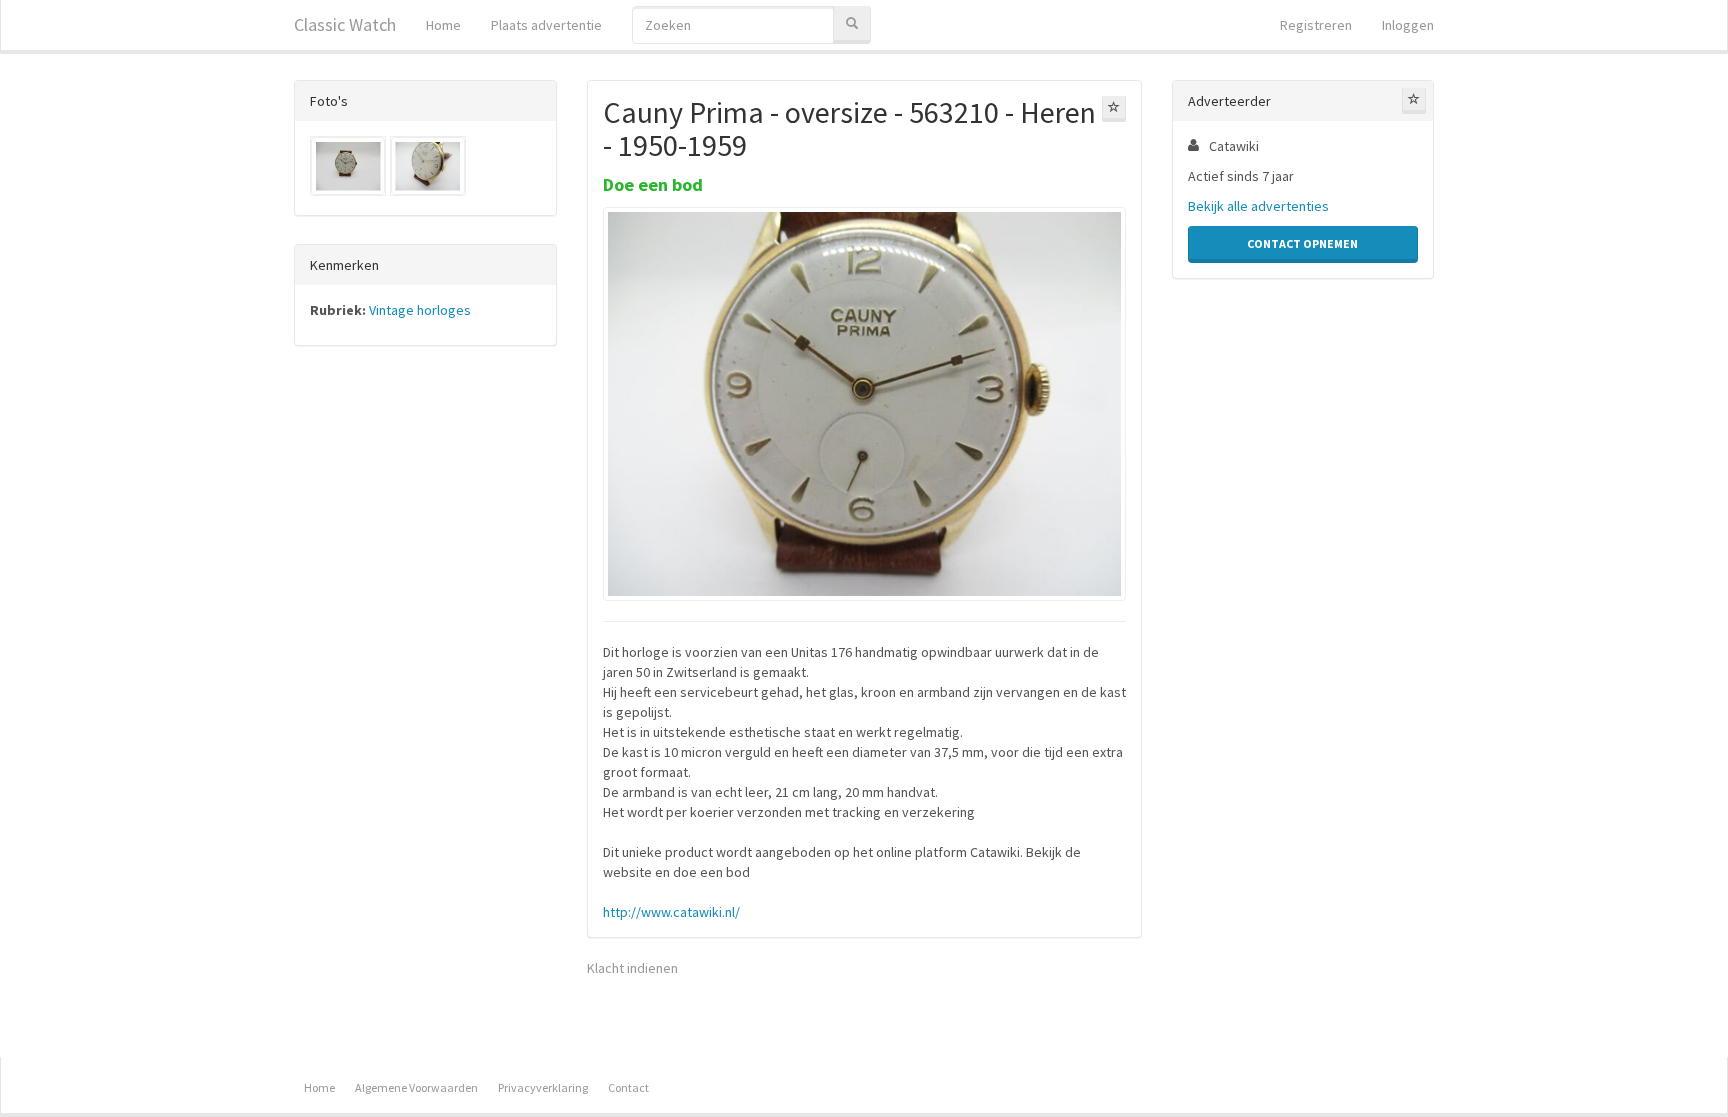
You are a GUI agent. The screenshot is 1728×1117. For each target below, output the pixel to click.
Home (443, 25)
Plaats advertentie (546, 25)
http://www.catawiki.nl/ (671, 912)
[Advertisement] (425, 674)
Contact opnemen (1302, 243)
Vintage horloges (420, 310)
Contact (628, 1087)
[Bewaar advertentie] (1114, 109)
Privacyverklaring (543, 1087)
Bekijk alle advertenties (1258, 206)
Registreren (1316, 25)
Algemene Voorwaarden (416, 1087)
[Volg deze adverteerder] (1414, 101)
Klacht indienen (632, 968)
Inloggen (1408, 25)
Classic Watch (345, 24)
